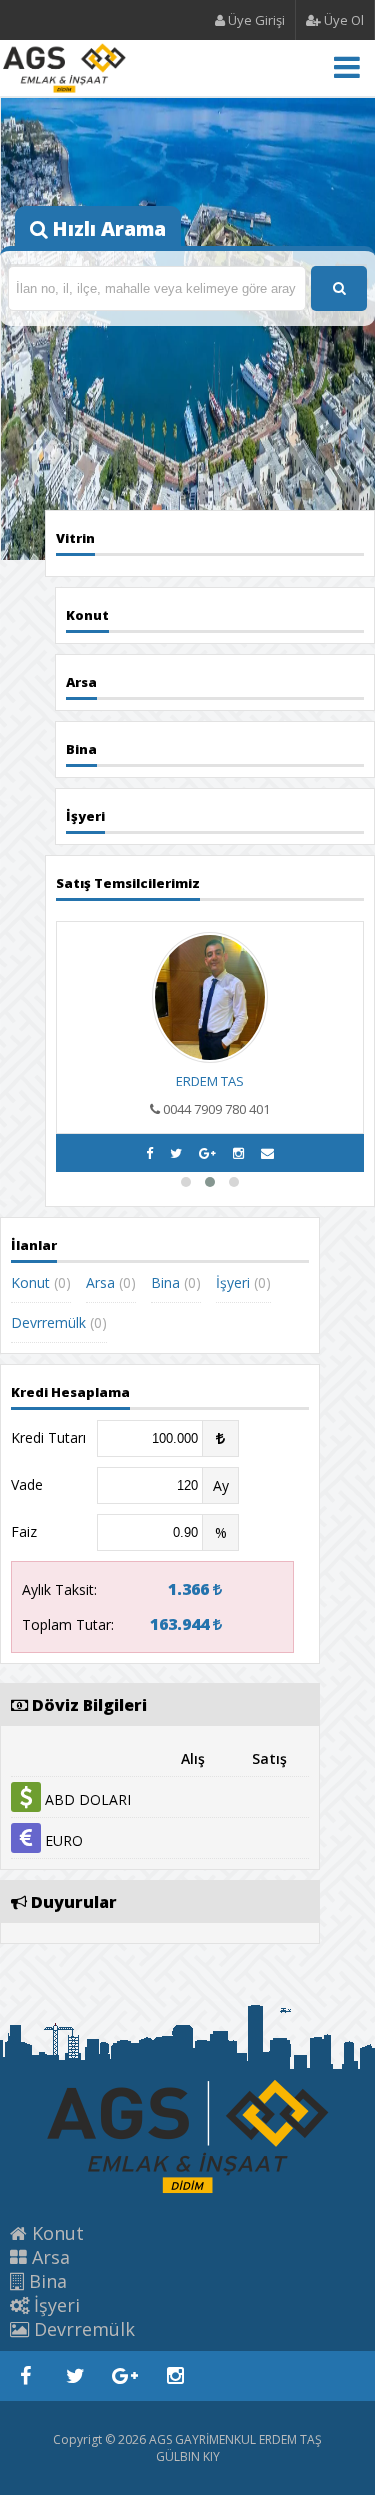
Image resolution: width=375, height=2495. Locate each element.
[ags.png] (188, 2189)
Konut (30, 1282)
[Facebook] (149, 1153)
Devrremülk (48, 1322)
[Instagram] (238, 1153)
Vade (27, 1484)
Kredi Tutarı (48, 1437)
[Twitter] (176, 1153)
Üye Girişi (255, 20)
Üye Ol (342, 20)
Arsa (100, 1282)
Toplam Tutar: (68, 1624)
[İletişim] (267, 1153)
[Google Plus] (207, 1153)
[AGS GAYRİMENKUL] (64, 83)
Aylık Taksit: (59, 1589)
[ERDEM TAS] (210, 1058)
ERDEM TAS (210, 1081)
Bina (165, 1282)
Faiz (24, 1531)
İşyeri (233, 1282)
